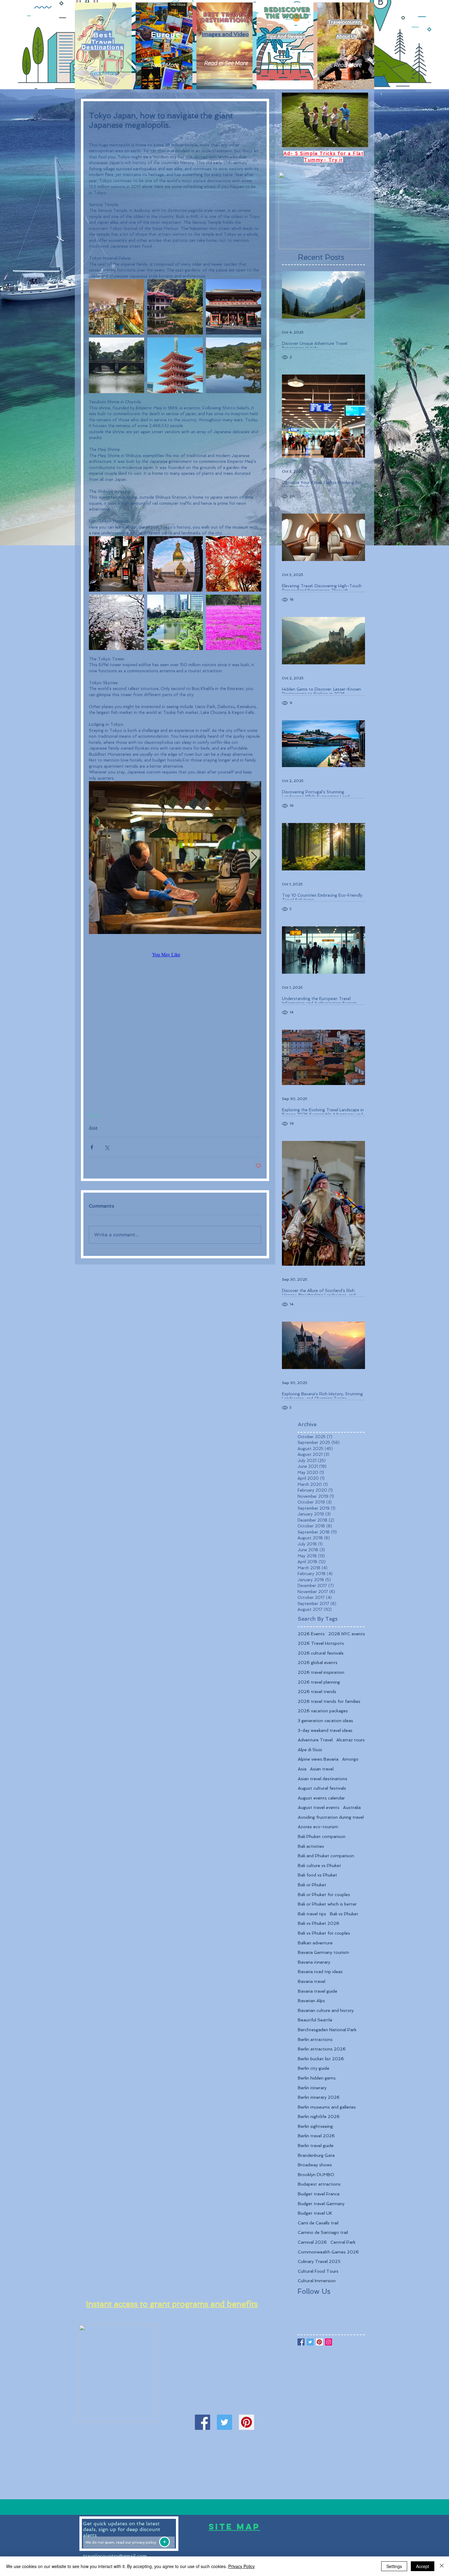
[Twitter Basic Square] (310, 2342)
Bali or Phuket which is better (327, 1904)
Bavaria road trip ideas (320, 1972)
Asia (93, 1127)
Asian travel (322, 1769)
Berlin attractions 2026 (322, 2049)
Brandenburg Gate (316, 2155)
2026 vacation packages (323, 1711)
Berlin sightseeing (315, 2126)
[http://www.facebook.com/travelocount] (203, 2422)
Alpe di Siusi (310, 1750)
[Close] (442, 2566)
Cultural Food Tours (318, 2271)
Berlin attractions (315, 2039)
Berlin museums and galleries (327, 2107)
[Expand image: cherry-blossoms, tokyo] (117, 622)
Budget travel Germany (321, 2204)
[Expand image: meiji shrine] (175, 564)
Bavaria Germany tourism (323, 1952)
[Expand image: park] (234, 564)
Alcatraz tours (350, 1740)
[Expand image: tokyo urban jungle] (117, 564)
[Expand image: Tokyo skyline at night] (117, 307)
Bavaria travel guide (318, 1991)
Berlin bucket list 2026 (321, 2059)
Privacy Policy (241, 2566)
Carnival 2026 (312, 2242)
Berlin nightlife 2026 (319, 2117)
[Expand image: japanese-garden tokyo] (175, 622)
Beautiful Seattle (315, 2020)
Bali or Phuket (312, 1885)
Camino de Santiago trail (323, 2232)
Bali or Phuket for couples (324, 1895)
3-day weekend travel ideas (325, 1730)
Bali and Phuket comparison (326, 1856)
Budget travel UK (315, 2213)
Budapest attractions (319, 2184)
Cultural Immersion (317, 2281)
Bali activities (311, 1846)
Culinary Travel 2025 (319, 2261)
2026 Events (311, 1634)
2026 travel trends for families (329, 1701)
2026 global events (318, 1663)
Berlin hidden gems (317, 2078)
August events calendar (321, 1798)
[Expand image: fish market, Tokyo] (175, 858)
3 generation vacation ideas (325, 1721)
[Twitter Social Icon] (224, 2422)
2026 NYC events (347, 1634)
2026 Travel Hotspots (321, 1643)
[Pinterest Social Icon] (246, 2422)
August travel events (319, 1807)
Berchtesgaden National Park (327, 2030)
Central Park (343, 2242)
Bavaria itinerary (314, 1962)
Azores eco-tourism (318, 1827)
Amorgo (350, 1759)
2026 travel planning (319, 1682)
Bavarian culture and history (326, 2010)
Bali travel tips (312, 1914)
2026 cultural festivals (321, 1653)
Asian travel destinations (323, 1779)
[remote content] (175, 955)
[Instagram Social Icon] (329, 2342)
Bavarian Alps (311, 2001)
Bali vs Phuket (344, 1914)
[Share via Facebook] (92, 1147)
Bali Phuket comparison (322, 1836)
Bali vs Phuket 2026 (319, 1923)
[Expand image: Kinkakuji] (234, 365)
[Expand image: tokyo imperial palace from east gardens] (117, 365)
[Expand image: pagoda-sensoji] (175, 365)
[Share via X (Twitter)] (107, 1147)
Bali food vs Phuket (318, 1875)
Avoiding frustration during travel (331, 1817)
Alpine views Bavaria (318, 1759)
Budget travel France (319, 2194)
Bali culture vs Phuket (319, 1866)
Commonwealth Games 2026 (328, 2252)
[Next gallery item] (254, 858)
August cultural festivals (322, 1788)
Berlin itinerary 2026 (319, 2097)
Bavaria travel (312, 1981)
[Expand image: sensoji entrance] (234, 307)
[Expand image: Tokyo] (175, 307)
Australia (352, 1807)
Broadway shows (315, 2165)
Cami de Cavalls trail (318, 2223)
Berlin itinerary (312, 2088)
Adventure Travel (315, 1740)
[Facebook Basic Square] (301, 2342)
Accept (423, 2566)
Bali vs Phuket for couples (324, 1933)
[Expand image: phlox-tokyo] (234, 622)
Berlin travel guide (316, 2146)
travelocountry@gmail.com (115, 2556)
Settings (394, 2566)
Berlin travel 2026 (316, 2136)
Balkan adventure (315, 1943)
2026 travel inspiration (321, 1672)
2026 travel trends (317, 1692)
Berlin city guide (314, 2068)
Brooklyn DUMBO (316, 2175)
